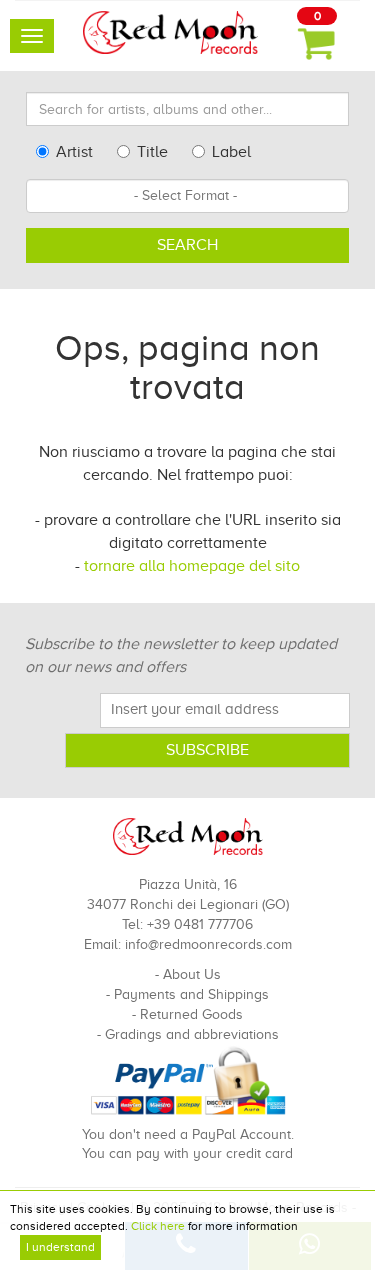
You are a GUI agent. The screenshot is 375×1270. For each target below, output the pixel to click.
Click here (158, 1226)
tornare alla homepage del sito (192, 566)
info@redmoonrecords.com (208, 944)
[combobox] (187, 196)
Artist (74, 152)
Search (187, 245)
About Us (192, 974)
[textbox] (187, 196)
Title (152, 152)
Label (231, 152)
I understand (60, 1247)
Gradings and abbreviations (192, 1034)
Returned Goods (191, 1014)
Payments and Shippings (191, 994)
